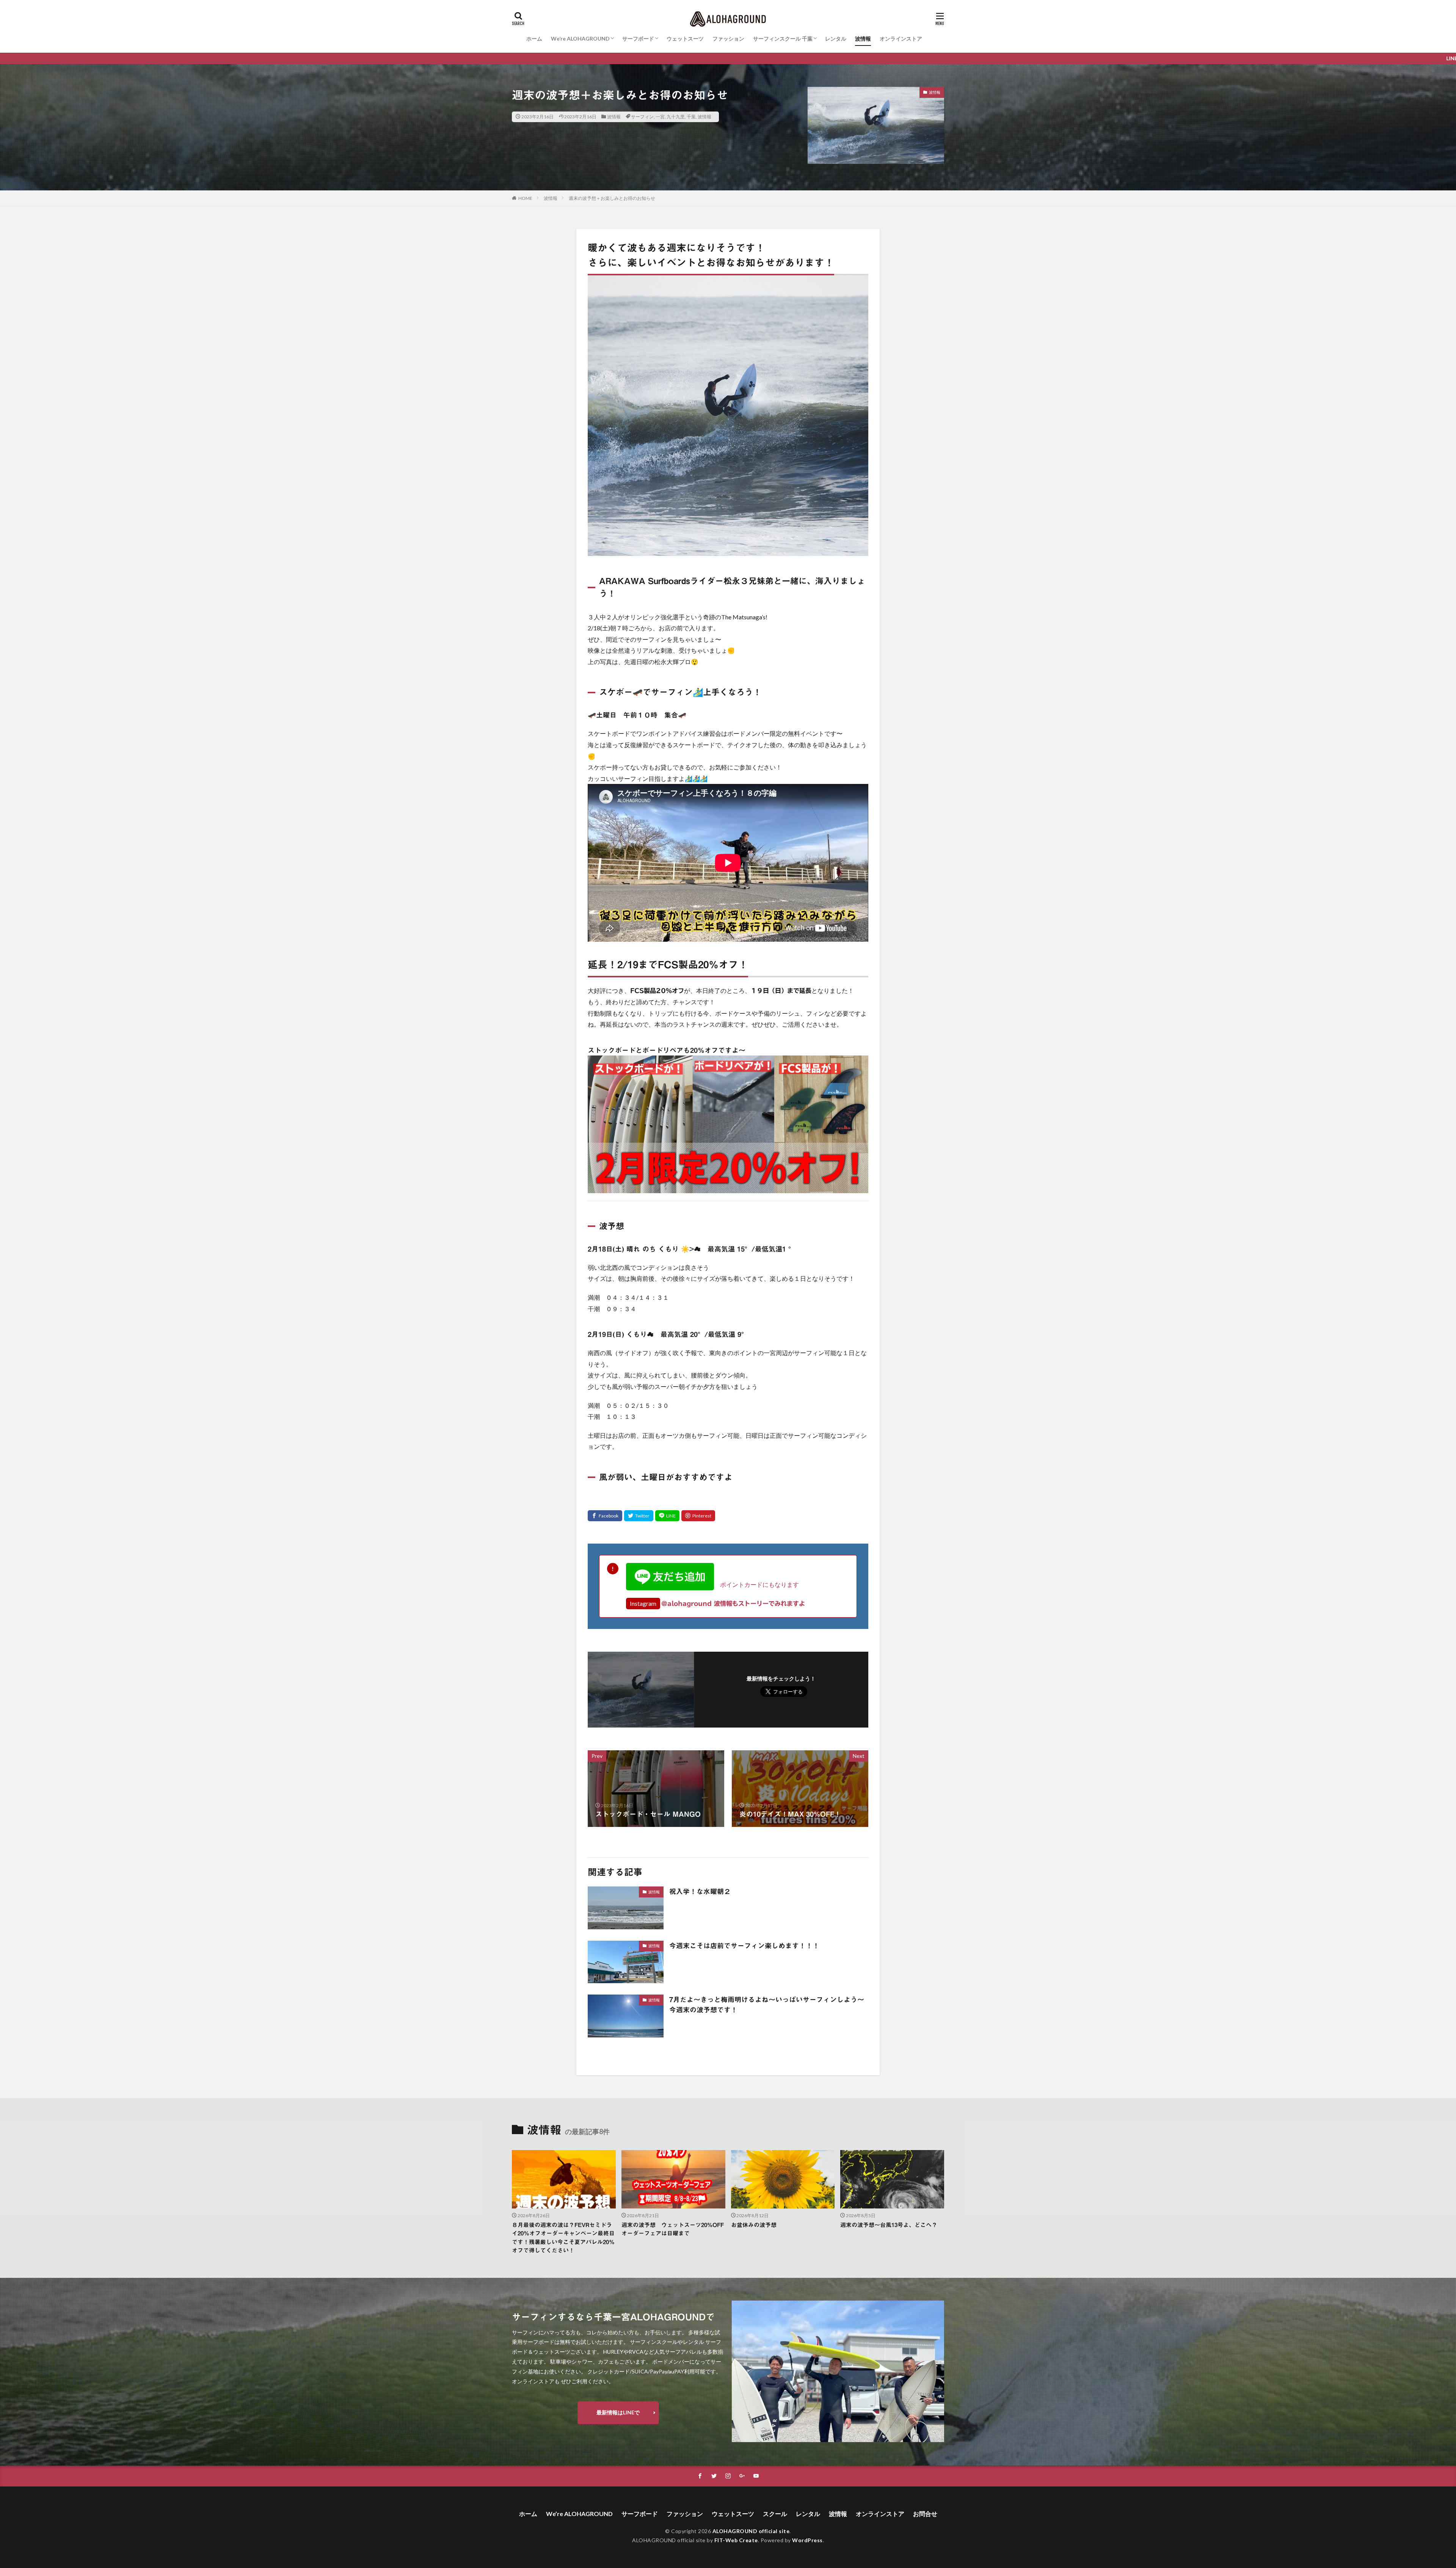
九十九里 (676, 117)
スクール (775, 2514)
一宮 (660, 117)
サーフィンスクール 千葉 (783, 38)
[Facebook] (605, 1516)
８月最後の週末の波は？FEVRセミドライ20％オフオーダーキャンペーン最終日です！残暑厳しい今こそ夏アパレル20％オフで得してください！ (563, 2238)
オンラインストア (901, 38)
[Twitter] (639, 1516)
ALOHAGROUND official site (751, 2531)
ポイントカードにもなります (756, 1584)
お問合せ (925, 2514)
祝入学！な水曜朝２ (700, 1891)
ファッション (728, 38)
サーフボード (638, 38)
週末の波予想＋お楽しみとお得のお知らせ (612, 198)
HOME (525, 198)
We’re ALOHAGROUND (580, 38)
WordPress (807, 2540)
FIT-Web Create (736, 2540)
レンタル (836, 38)
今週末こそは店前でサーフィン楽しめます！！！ (744, 1946)
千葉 (691, 117)
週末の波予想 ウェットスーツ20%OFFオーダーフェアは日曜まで (673, 2229)
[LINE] (667, 1516)
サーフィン (642, 117)
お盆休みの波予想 (754, 2225)
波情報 (863, 38)
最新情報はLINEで (618, 2412)
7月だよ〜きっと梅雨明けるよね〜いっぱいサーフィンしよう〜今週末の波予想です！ (767, 2005)
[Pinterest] (698, 1516)
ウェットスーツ (685, 38)
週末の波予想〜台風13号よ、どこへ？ (889, 2225)
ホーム (534, 38)
